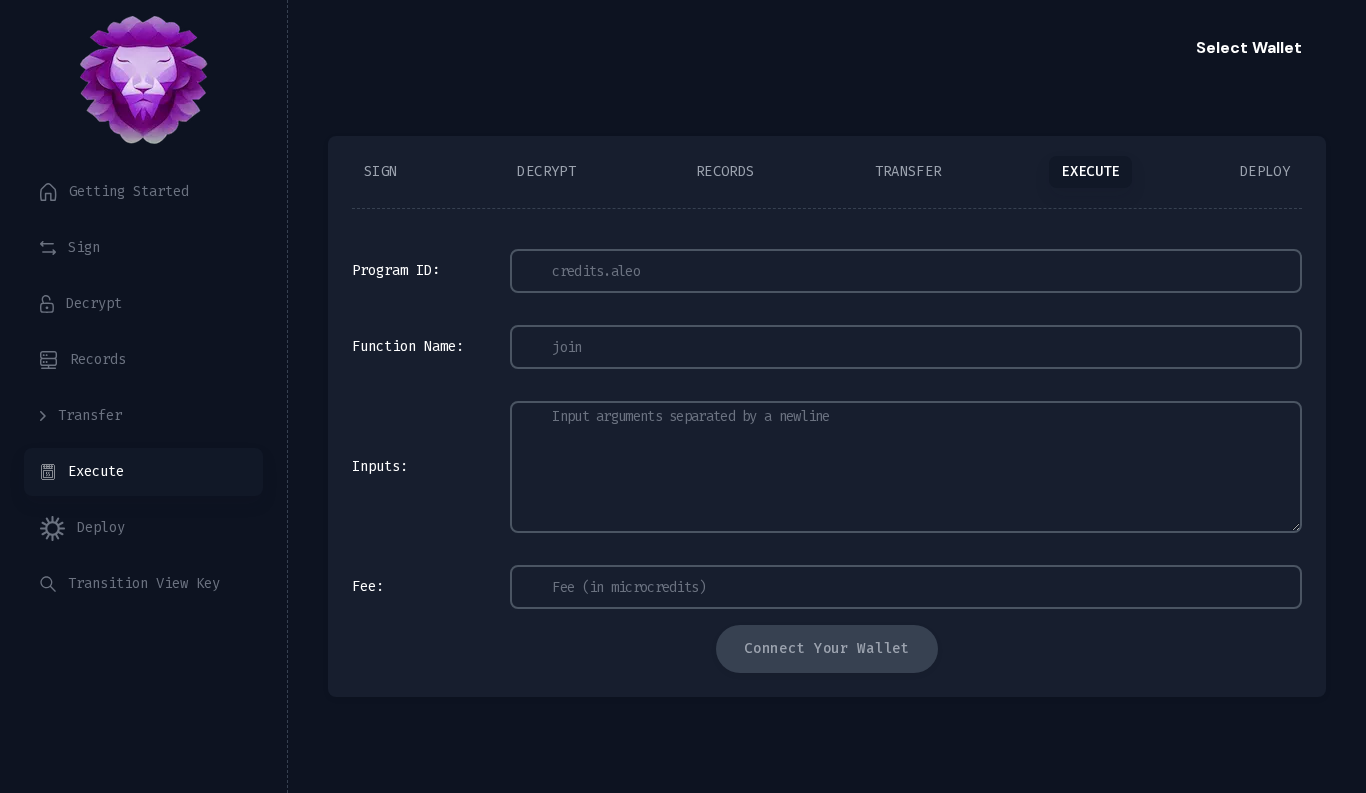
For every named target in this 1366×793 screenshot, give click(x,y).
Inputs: (380, 466)
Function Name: (408, 346)
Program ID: (396, 270)
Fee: (368, 586)
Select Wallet (1249, 47)
